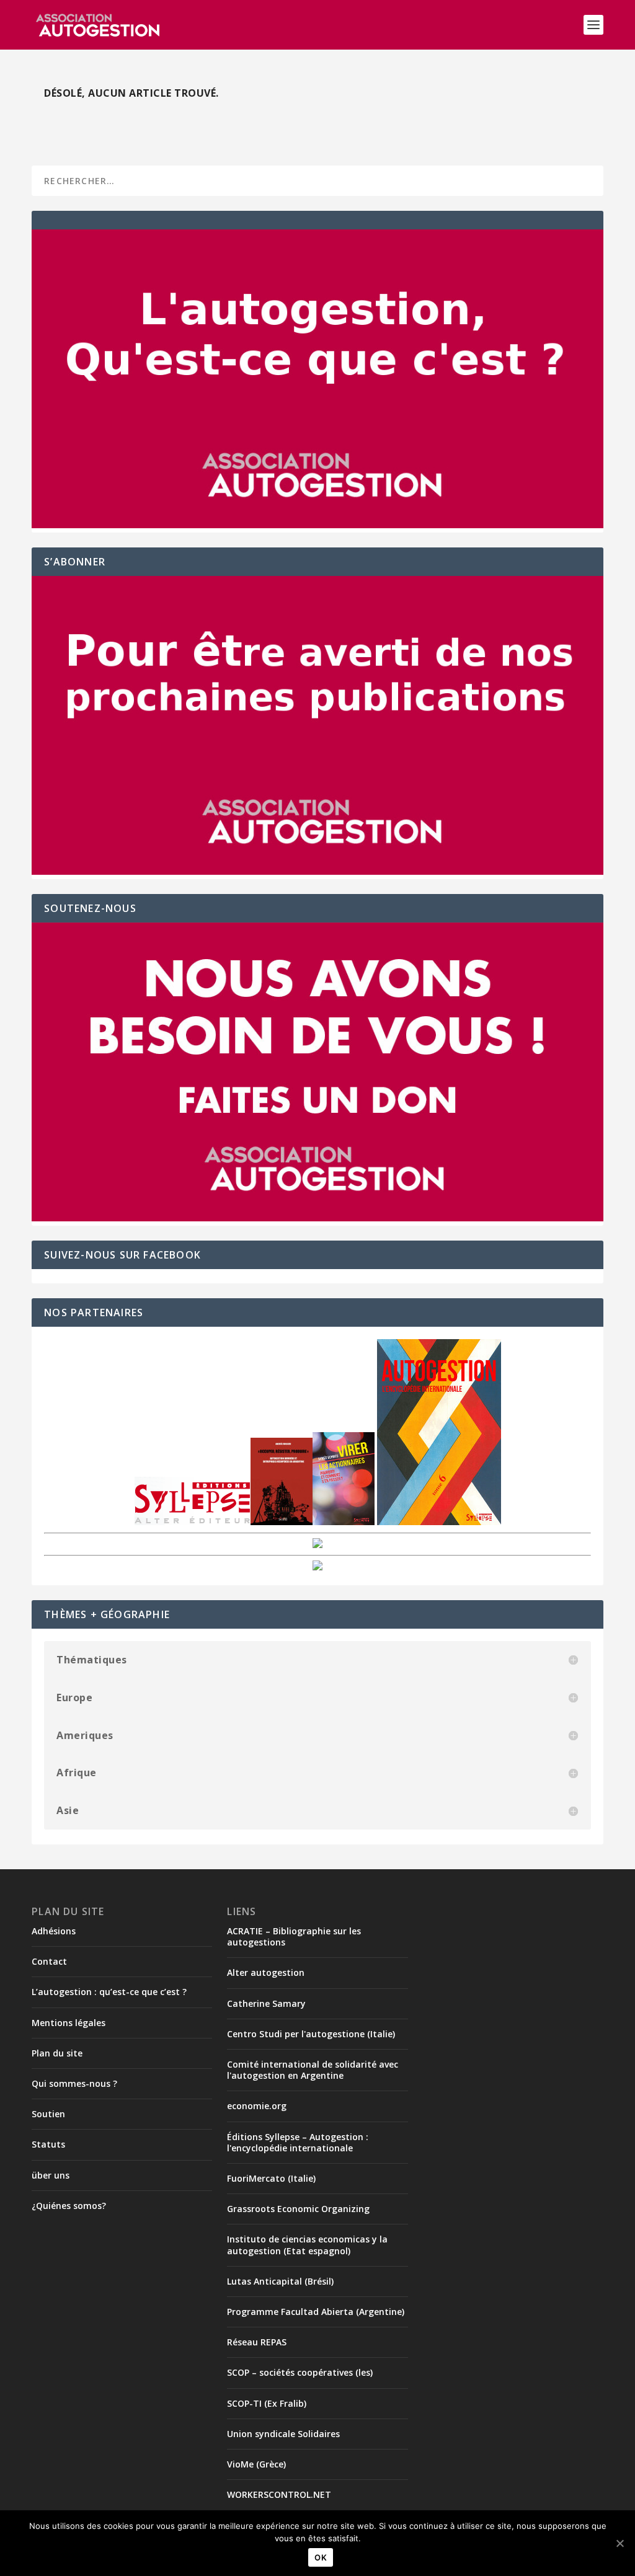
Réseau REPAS (257, 2342)
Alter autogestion (266, 1972)
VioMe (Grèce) (256, 2464)
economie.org (257, 2106)
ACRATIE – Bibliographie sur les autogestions (294, 1936)
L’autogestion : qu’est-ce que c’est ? (109, 1992)
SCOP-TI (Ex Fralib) (267, 2403)
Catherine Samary (266, 2003)
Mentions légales (69, 2023)
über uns (51, 2175)
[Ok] (619, 2543)
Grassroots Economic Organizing (298, 2209)
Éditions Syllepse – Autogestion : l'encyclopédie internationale (298, 2142)
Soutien (48, 2114)
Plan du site (57, 2053)
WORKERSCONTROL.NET (279, 2494)
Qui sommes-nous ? (74, 2083)
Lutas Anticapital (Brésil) (280, 2281)
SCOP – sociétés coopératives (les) (300, 2372)
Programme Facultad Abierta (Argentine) (316, 2312)
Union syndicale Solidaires (283, 2434)
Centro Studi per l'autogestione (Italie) (311, 2034)
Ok (321, 2557)
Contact (49, 1961)
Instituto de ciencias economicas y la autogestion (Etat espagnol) (307, 2245)
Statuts (48, 2144)
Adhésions (54, 1931)
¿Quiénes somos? (69, 2206)
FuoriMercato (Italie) (271, 2178)
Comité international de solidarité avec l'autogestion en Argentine (313, 2070)
